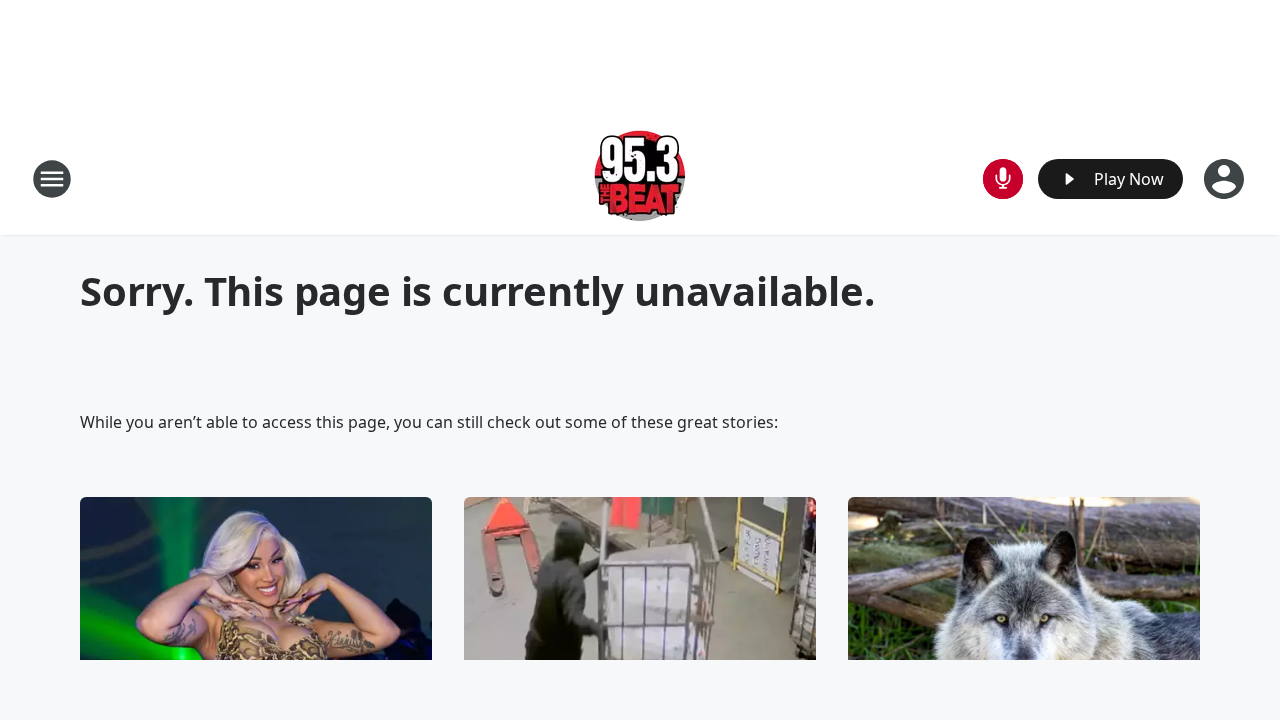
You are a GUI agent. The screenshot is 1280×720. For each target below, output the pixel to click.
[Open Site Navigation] (52, 179)
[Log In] (1226, 179)
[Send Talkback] (1003, 179)
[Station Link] (640, 178)
